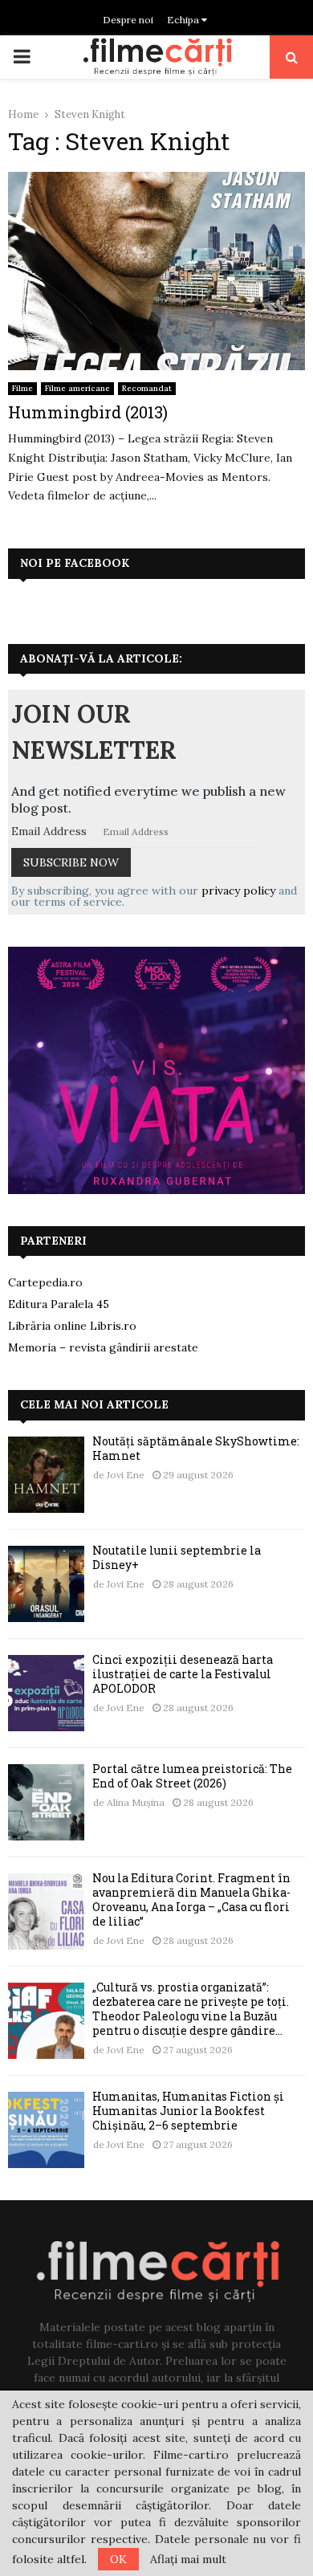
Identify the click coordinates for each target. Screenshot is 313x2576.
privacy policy (238, 891)
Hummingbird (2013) (88, 412)
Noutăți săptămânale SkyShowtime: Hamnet (196, 1448)
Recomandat (147, 388)
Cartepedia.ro (45, 1282)
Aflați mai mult (188, 2559)
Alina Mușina (136, 1802)
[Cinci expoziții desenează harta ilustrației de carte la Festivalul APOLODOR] (46, 1693)
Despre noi (128, 20)
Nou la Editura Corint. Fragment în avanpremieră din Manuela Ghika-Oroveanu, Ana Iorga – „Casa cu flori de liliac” (191, 1900)
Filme (22, 388)
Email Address (49, 831)
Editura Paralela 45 (59, 1304)
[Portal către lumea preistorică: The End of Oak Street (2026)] (46, 1802)
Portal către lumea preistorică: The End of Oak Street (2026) (192, 1776)
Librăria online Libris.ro (72, 1326)
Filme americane (77, 388)
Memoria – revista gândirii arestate (103, 1347)
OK (118, 2559)
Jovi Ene (126, 1475)
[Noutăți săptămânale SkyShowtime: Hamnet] (46, 1475)
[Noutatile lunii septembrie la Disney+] (46, 1584)
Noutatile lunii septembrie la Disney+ (177, 1557)
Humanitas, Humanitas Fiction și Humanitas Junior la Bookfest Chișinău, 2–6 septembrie (188, 2111)
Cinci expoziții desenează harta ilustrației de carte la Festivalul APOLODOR (183, 1674)
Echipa (184, 20)
